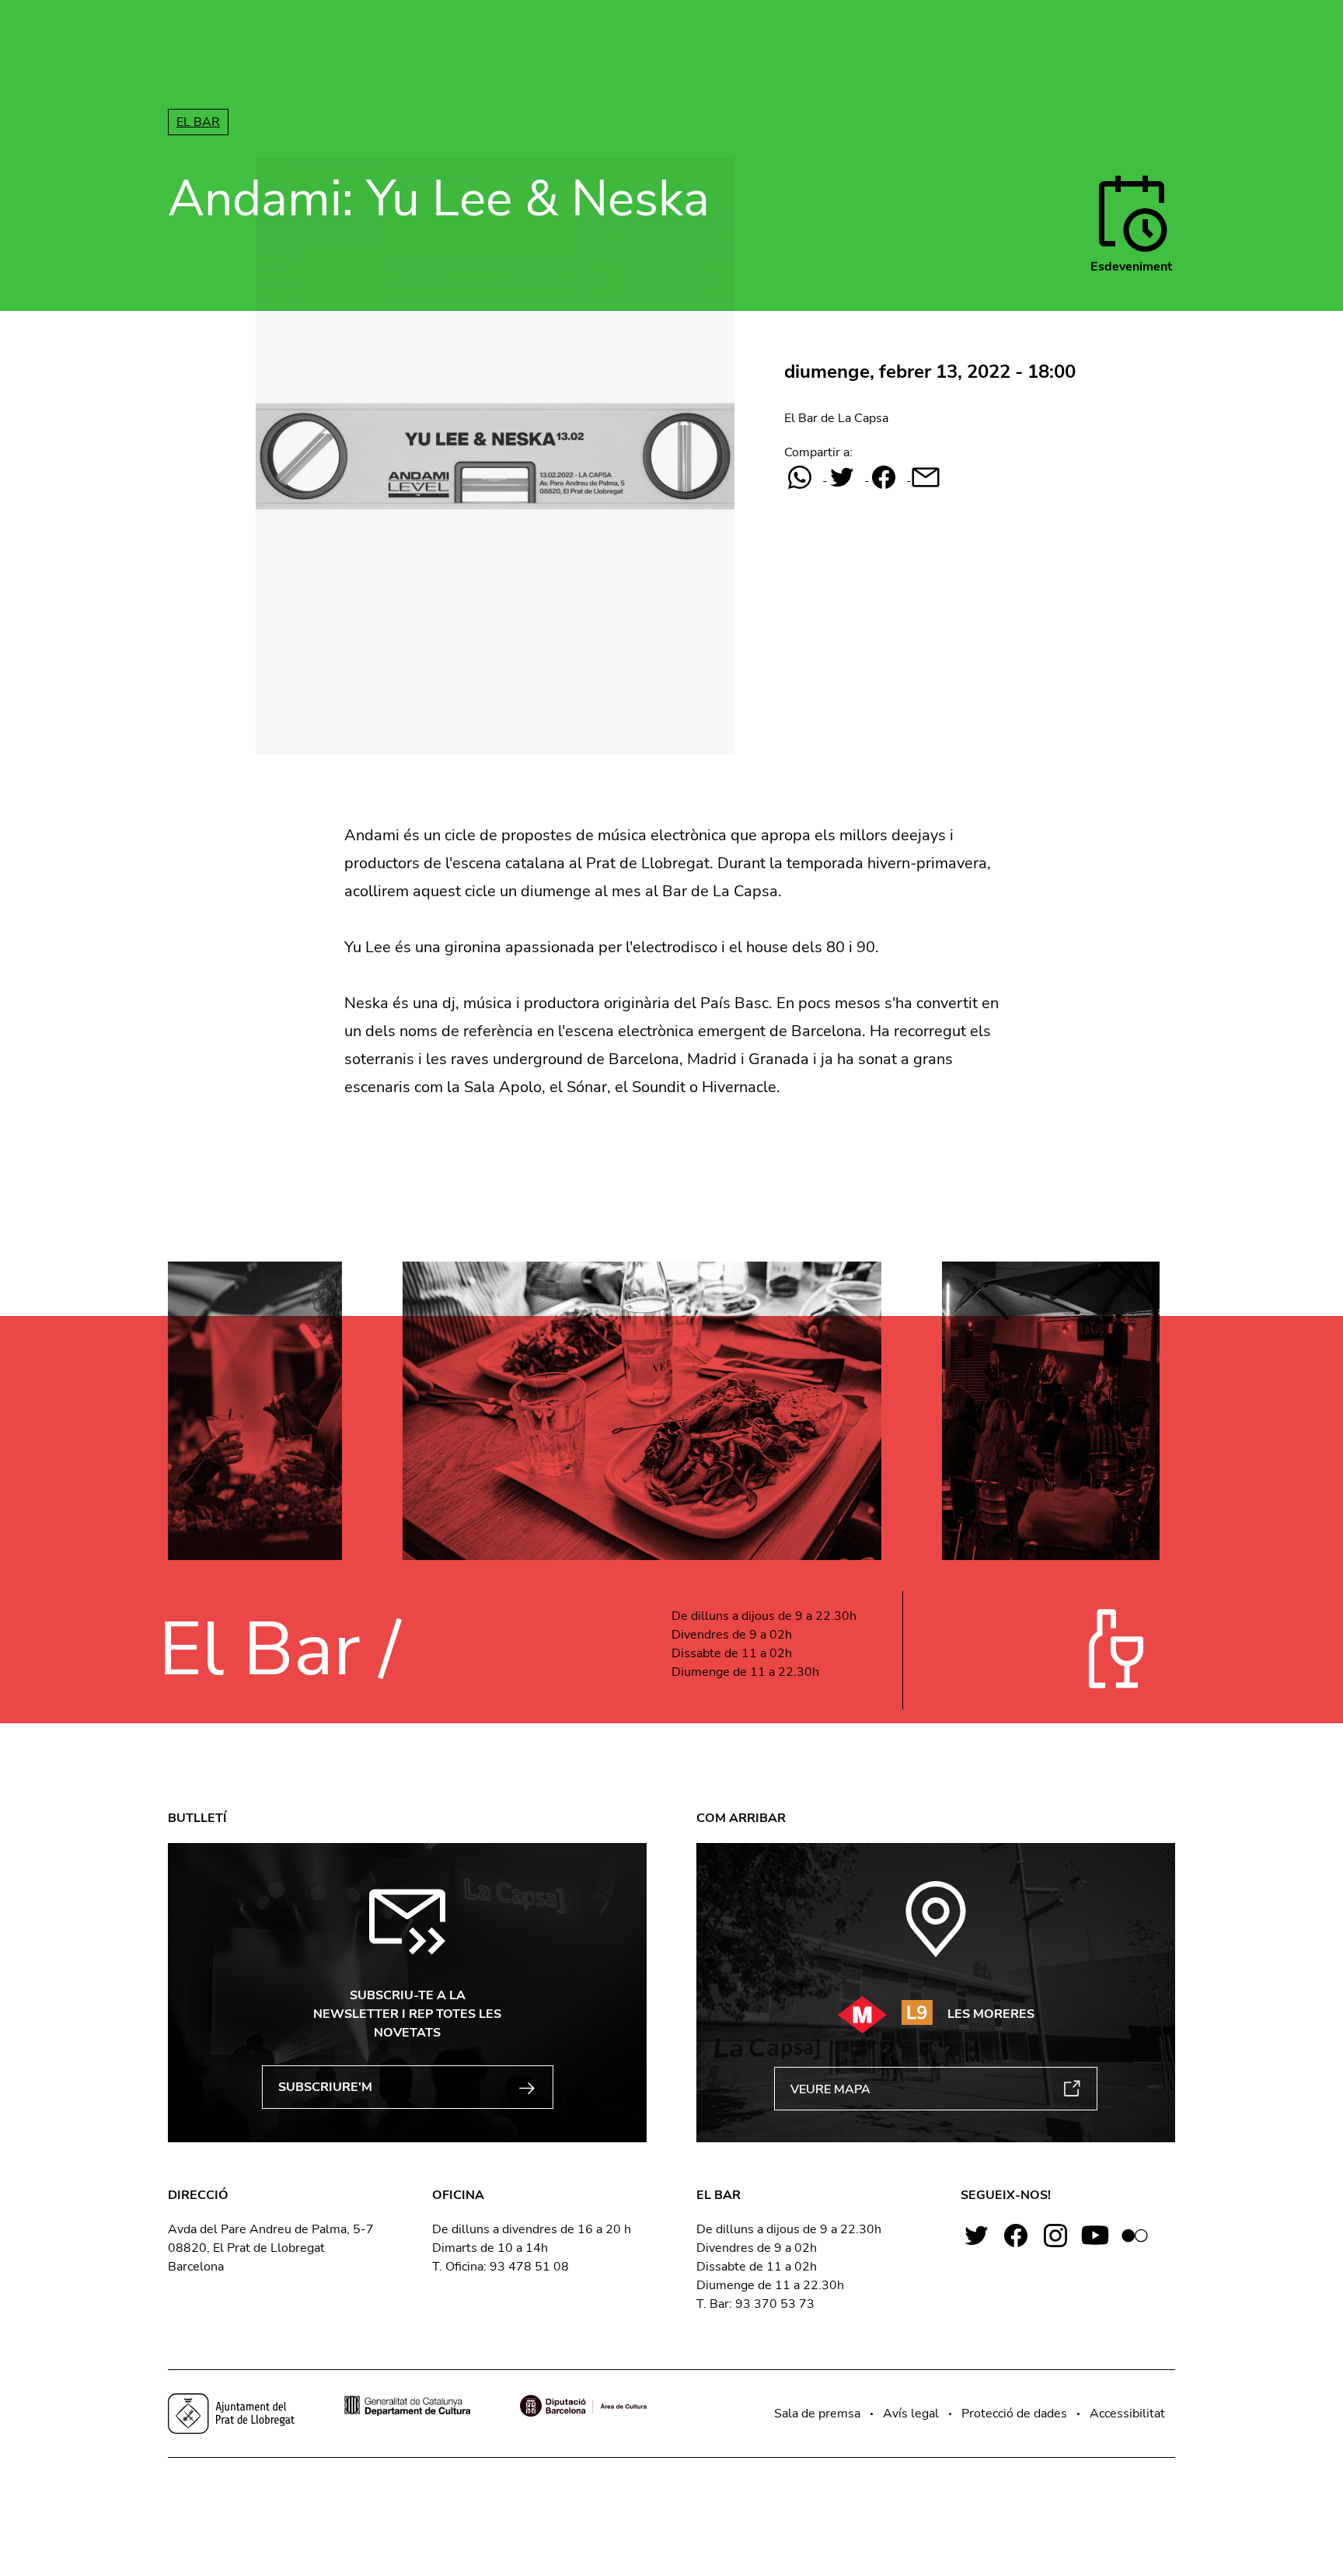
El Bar (198, 122)
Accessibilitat (1127, 2414)
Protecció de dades (1014, 2414)
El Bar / (279, 1650)
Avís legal (911, 2414)
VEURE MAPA (830, 2089)
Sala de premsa (817, 2414)
